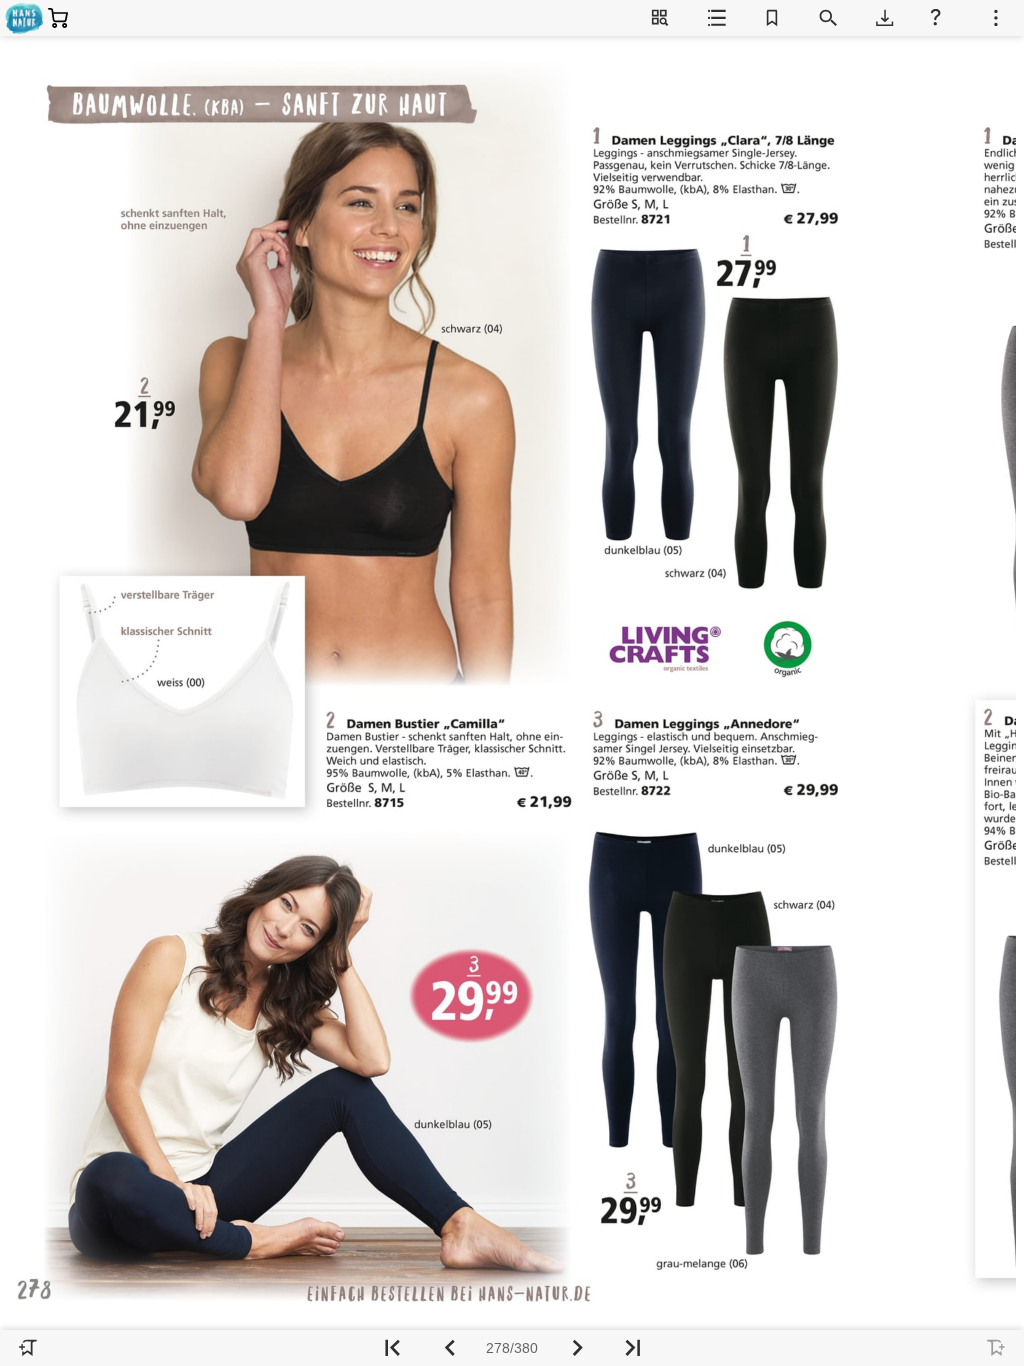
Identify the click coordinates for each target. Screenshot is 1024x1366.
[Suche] (828, 18)
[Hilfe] (940, 18)
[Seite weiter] (576, 1348)
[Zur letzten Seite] (632, 1348)
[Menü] (996, 18)
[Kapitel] (716, 18)
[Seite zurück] (448, 1348)
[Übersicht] (660, 18)
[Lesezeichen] (772, 18)
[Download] (884, 18)
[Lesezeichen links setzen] (28, 1348)
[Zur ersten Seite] (392, 1348)
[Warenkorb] (57, 18)
